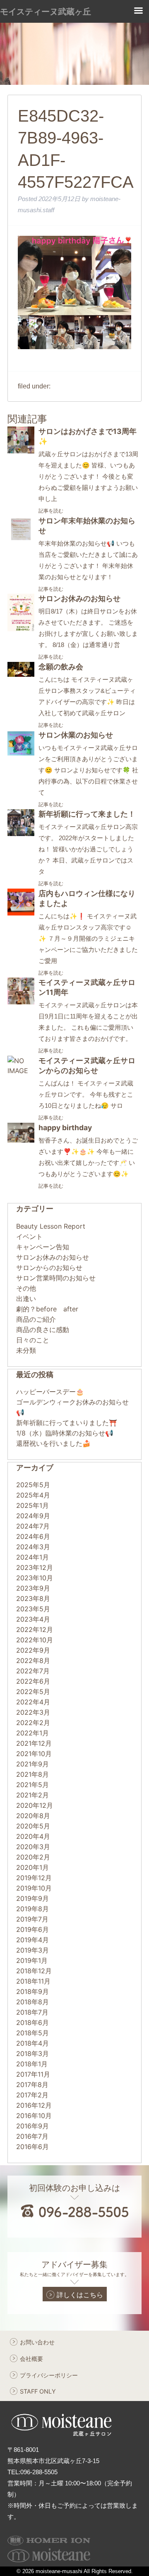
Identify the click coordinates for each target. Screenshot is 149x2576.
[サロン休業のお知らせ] (21, 754)
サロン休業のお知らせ (76, 735)
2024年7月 (33, 1526)
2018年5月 (32, 2033)
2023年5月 (33, 1609)
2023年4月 (33, 1619)
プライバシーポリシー (49, 2375)
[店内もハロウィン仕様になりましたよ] (21, 913)
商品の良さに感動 (43, 1330)
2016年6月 (32, 2147)
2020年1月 (32, 1867)
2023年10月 (35, 1578)
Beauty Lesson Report (51, 1226)
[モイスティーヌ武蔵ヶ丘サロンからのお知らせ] (21, 1071)
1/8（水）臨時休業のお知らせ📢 (65, 1433)
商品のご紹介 (36, 1319)
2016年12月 (34, 2105)
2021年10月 (34, 1754)
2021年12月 (34, 1743)
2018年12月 (34, 1971)
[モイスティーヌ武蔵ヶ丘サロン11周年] (21, 1002)
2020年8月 (33, 1816)
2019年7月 (32, 1919)
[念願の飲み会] (21, 674)
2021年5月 (32, 1785)
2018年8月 (32, 2002)
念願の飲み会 (61, 667)
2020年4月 (33, 1836)
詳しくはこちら (80, 2295)
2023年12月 (35, 1567)
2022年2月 (33, 1723)
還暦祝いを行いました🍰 (53, 1443)
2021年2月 (32, 1795)
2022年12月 (35, 1629)
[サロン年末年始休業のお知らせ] (21, 540)
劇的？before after (47, 1309)
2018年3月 (32, 2054)
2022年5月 (33, 1692)
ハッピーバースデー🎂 (50, 1392)
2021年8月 (32, 1774)
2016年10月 (34, 2116)
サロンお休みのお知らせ (79, 598)
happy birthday (65, 1127)
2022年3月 (33, 1712)
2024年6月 (33, 1536)
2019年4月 (32, 1940)
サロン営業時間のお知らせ (56, 1278)
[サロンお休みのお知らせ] (21, 629)
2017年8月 (32, 2085)
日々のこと (33, 1340)
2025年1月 (32, 1505)
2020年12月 (35, 1805)
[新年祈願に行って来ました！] (21, 834)
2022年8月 (33, 1661)
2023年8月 (33, 1598)
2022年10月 (35, 1640)
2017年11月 (33, 2074)
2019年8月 (32, 1909)
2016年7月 (32, 2136)
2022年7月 (33, 1671)
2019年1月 (32, 1960)
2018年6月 (32, 2022)
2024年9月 (33, 1516)
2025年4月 (33, 1495)
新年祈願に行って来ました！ (87, 814)
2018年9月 (32, 1991)
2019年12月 (34, 1878)
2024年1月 (32, 1557)
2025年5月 (33, 1485)
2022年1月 (32, 1733)
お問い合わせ (37, 2342)
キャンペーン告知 (43, 1247)
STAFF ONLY (38, 2391)
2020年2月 (33, 1857)
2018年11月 (33, 1981)
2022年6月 (33, 1681)
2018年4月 (32, 2043)
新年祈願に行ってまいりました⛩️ (67, 1423)
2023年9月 (33, 1588)
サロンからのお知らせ (49, 1268)
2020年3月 (33, 1847)
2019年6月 (32, 1929)
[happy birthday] (21, 1140)
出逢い (26, 1299)
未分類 (26, 1350)
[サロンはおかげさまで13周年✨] (21, 451)
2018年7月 (32, 2012)
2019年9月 (32, 1898)
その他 (26, 1288)
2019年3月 (32, 1950)
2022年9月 (33, 1650)
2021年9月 (32, 1764)
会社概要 (31, 2359)
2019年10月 (34, 1888)
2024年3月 (33, 1547)
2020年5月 (33, 1826)
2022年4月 (33, 1702)
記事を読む (51, 511)
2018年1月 (32, 2064)
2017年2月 (32, 2095)
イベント (29, 1236)
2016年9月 (32, 2126)
